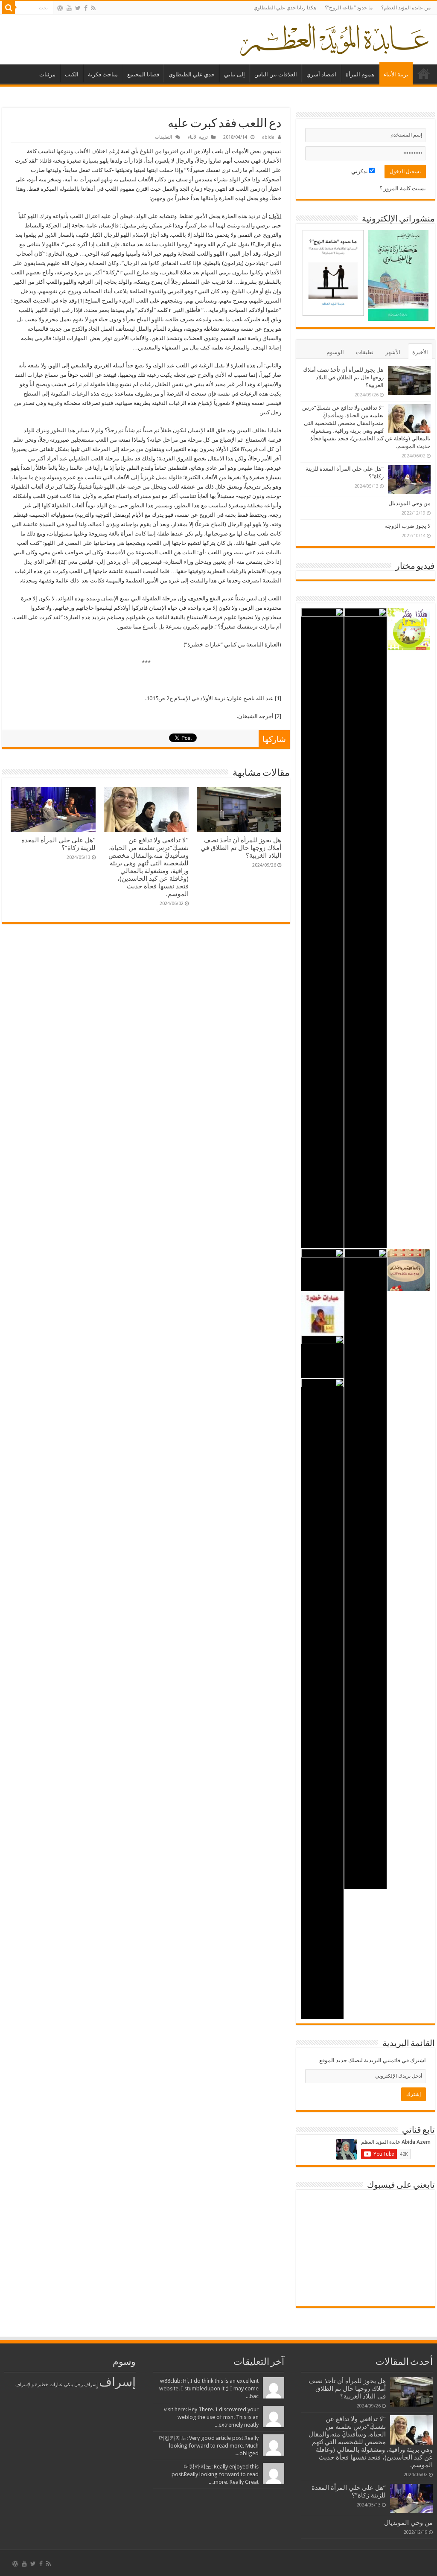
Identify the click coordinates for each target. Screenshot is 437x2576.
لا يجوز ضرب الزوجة (408, 526)
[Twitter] (78, 8)
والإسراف (25, 2385)
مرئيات (47, 74)
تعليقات (365, 352)
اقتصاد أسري (321, 74)
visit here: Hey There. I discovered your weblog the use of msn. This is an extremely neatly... (211, 2417)
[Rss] (93, 8)
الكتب (72, 74)
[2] (62, 562)
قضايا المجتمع (143, 74)
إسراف (117, 2382)
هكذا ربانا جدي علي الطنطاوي (285, 8)
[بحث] (9, 8)
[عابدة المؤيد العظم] (334, 38)
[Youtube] (69, 8)
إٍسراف (91, 2385)
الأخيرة (420, 352)
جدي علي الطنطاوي (192, 74)
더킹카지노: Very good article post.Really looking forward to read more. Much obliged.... (209, 2446)
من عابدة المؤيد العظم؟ (406, 8)
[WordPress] (60, 8)
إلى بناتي (235, 74)
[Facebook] (86, 8)
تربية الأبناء (396, 74)
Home (424, 73)
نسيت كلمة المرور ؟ (403, 188)
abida (268, 137)
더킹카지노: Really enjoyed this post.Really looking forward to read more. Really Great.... (215, 2474)
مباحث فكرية (103, 74)
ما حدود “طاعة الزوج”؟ (349, 8)
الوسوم (335, 352)
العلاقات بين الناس (276, 74)
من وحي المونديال (409, 503)
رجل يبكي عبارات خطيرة (59, 2385)
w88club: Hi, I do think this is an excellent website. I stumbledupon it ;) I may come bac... (209, 2388)
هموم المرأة (360, 74)
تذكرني (360, 171)
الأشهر (393, 352)
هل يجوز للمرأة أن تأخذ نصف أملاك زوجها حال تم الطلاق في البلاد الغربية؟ (241, 848)
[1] (81, 301)
